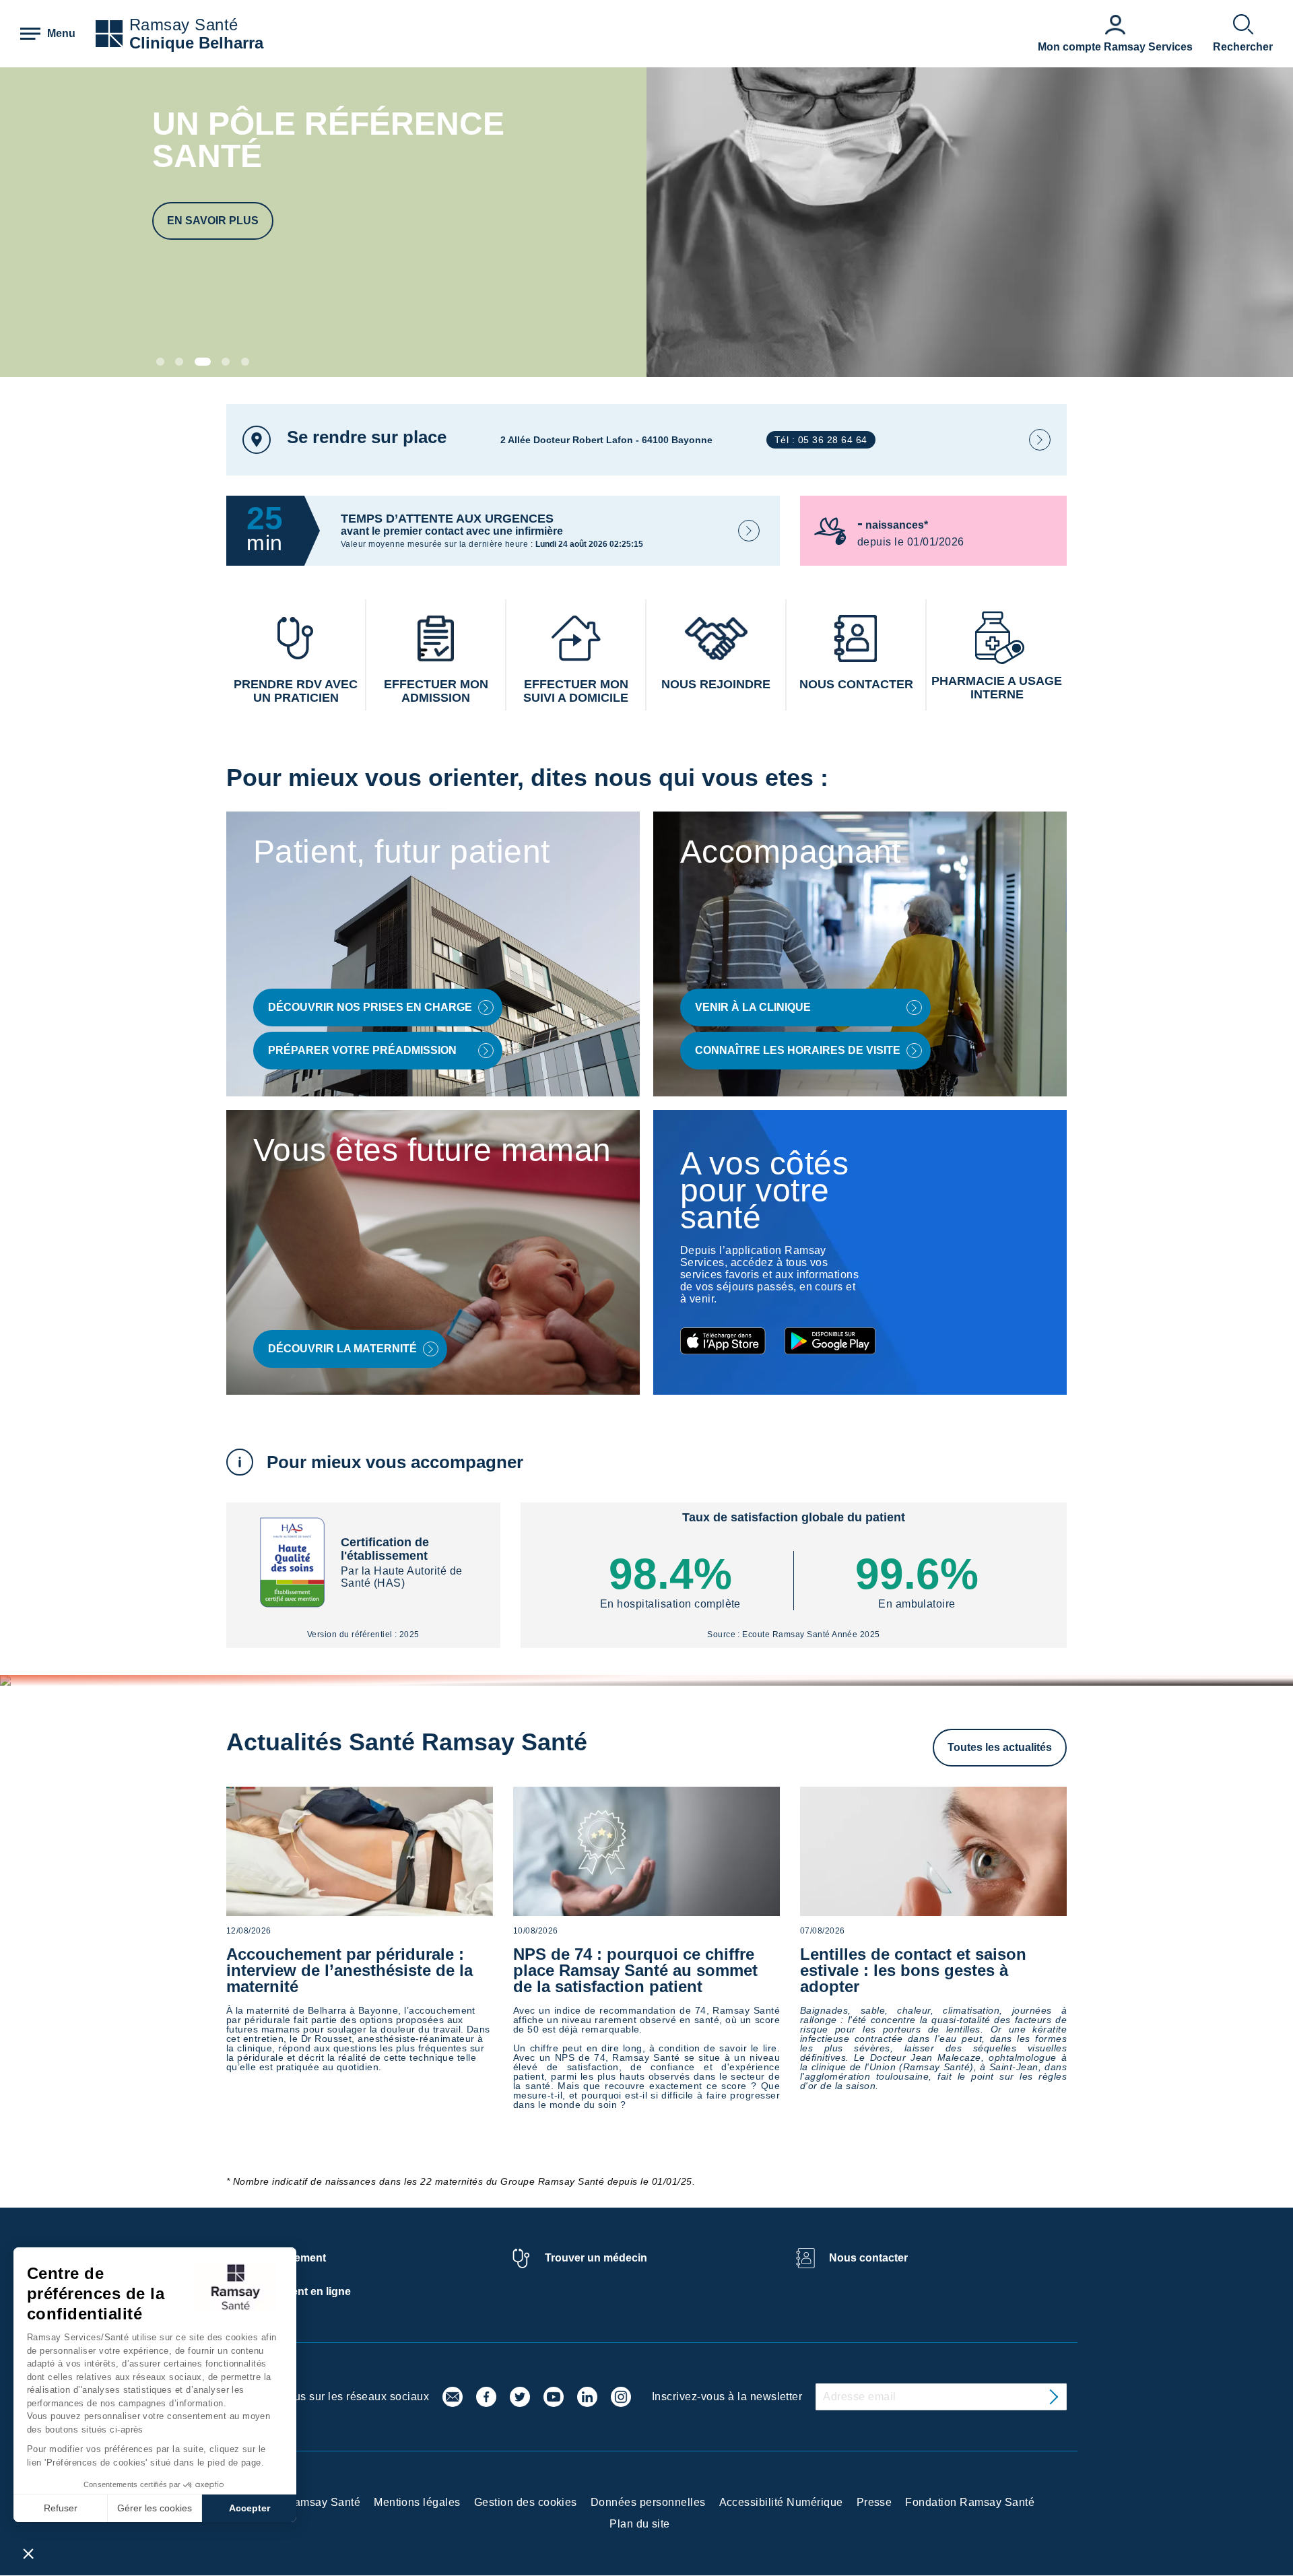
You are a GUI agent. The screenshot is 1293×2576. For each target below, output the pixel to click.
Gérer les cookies (155, 2508)
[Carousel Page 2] (179, 362)
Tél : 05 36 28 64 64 (821, 440)
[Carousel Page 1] (160, 362)
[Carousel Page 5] (245, 362)
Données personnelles (648, 2502)
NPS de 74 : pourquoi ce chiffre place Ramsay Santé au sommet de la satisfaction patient (635, 1970)
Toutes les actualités (1000, 1747)
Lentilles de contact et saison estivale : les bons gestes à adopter (913, 1970)
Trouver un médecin (596, 2258)
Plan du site (640, 2524)
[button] (28, 2553)
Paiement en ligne (305, 2291)
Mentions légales (417, 2502)
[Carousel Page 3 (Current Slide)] (203, 362)
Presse (874, 2502)
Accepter (250, 2508)
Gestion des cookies (526, 2502)
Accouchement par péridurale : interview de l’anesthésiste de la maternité (350, 1970)
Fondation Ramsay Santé (970, 2502)
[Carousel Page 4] (226, 362)
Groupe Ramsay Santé (303, 2502)
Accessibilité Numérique (781, 2502)
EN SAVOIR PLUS (213, 221)
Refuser (61, 2508)
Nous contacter (868, 2258)
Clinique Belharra (196, 43)
